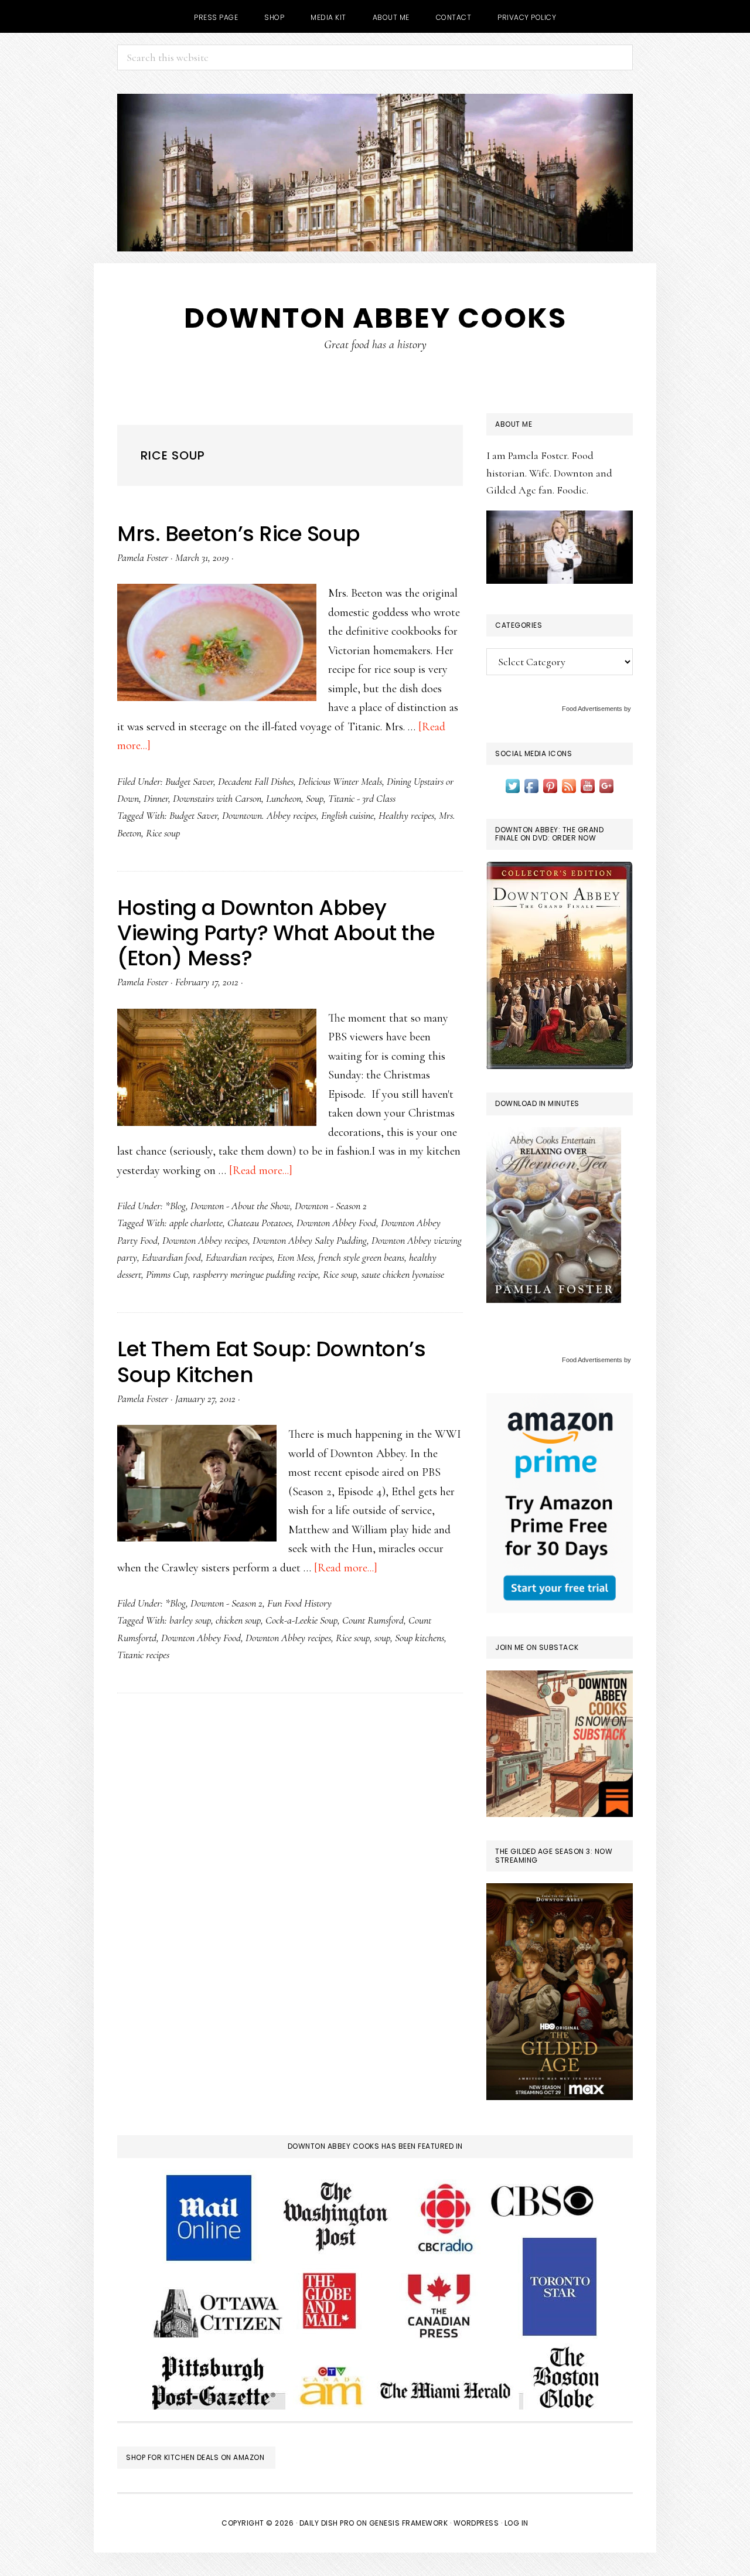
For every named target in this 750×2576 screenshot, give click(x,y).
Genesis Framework (409, 2523)
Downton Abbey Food (336, 1223)
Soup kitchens (420, 1638)
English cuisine (347, 815)
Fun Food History (299, 1603)
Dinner (156, 798)
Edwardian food (171, 1257)
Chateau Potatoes (260, 1223)
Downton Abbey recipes (205, 1240)
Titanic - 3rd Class (362, 798)
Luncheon (284, 798)
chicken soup (238, 1620)
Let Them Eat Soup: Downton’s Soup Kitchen (271, 1362)
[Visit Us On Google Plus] (606, 785)
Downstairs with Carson (217, 798)
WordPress (476, 2523)
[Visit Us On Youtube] (588, 785)
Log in (517, 2523)
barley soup (190, 1620)
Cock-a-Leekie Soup (301, 1620)
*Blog (175, 1206)
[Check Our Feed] (569, 785)
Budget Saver (189, 781)
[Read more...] (261, 1170)
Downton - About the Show (240, 1206)
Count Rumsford (373, 1620)
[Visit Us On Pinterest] (550, 785)
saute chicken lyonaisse (403, 1274)
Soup (315, 798)
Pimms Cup (167, 1274)
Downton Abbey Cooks (375, 318)
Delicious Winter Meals (340, 781)
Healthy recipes (406, 815)
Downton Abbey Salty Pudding (310, 1240)
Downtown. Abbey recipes (269, 815)
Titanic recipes (143, 1655)
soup (382, 1638)
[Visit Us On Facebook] (531, 785)
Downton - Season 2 (331, 1206)
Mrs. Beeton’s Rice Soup (239, 534)
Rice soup (163, 833)
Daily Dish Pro (327, 2523)
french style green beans (361, 1257)
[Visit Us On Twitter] (513, 785)
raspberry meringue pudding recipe (255, 1274)
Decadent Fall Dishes (256, 781)
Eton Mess (295, 1257)
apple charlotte (196, 1223)
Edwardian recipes (239, 1257)
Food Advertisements (592, 709)
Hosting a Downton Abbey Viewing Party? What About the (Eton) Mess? (276, 933)
